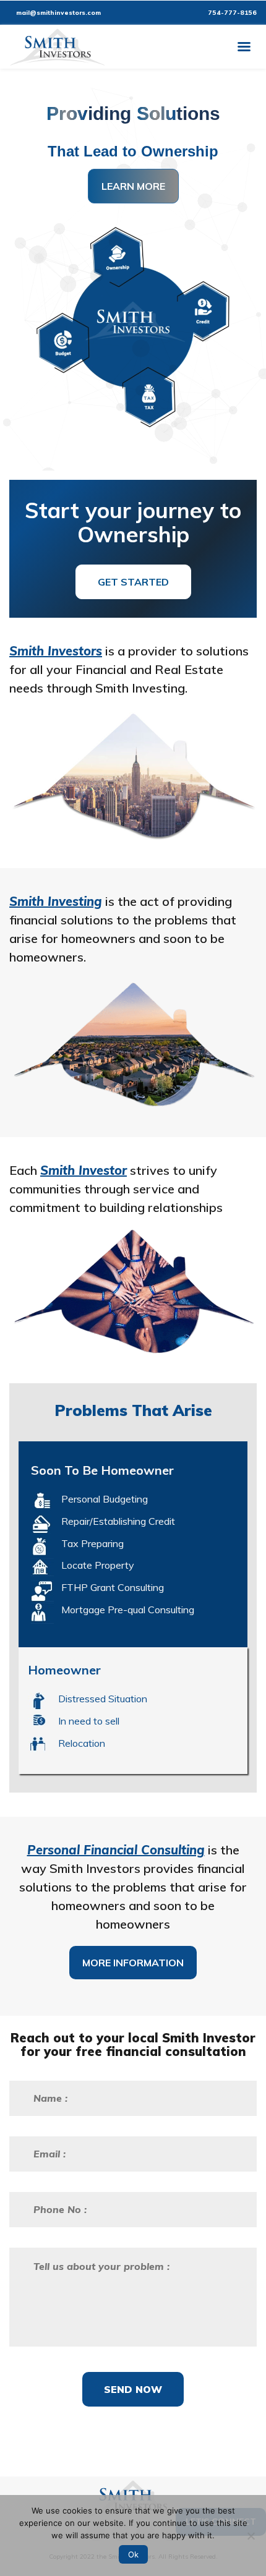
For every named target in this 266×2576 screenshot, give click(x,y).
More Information (133, 1963)
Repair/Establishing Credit (118, 1521)
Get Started (133, 582)
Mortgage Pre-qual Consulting (128, 1610)
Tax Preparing (92, 1543)
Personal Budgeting (105, 1499)
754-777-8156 (231, 13)
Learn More (133, 186)
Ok (133, 2554)
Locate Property (98, 1565)
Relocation (82, 1743)
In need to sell (89, 1721)
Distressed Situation (103, 1699)
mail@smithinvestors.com (58, 13)
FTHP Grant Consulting (113, 1587)
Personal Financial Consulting (116, 1850)
